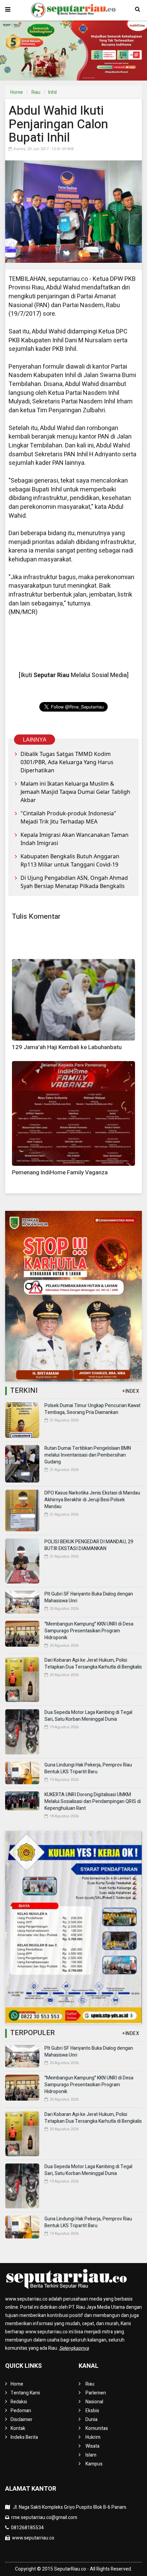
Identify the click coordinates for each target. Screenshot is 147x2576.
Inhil (52, 92)
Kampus (94, 2464)
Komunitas (97, 2428)
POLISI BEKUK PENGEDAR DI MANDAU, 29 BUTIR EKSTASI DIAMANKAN (89, 1545)
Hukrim (93, 2437)
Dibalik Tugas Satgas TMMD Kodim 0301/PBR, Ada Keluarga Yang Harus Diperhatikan (67, 762)
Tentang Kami (25, 2393)
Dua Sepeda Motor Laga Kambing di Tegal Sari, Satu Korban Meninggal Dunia (88, 1716)
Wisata (92, 2446)
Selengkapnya (74, 2348)
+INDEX (131, 1391)
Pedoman (21, 2411)
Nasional (94, 2402)
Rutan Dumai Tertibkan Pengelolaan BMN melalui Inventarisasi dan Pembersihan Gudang (88, 1455)
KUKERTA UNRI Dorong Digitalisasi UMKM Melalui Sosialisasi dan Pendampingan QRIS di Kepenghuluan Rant (93, 1801)
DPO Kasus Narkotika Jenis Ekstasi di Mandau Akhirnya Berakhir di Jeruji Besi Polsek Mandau (92, 1500)
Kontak (18, 2428)
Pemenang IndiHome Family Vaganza (60, 1172)
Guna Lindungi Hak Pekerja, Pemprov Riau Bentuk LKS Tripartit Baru (88, 1768)
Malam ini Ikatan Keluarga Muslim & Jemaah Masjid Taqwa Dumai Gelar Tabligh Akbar (75, 792)
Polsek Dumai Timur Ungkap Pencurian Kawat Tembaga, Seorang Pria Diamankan (92, 1409)
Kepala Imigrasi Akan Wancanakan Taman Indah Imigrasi (75, 839)
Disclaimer (22, 2420)
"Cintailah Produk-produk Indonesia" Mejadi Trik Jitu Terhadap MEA (68, 817)
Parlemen (96, 2393)
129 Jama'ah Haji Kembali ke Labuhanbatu (67, 1047)
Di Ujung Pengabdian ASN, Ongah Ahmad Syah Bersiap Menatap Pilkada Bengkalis (74, 882)
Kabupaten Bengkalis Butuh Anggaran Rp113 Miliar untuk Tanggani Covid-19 (70, 860)
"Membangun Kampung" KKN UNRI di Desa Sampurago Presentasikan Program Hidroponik (89, 1631)
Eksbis (92, 2411)
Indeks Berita (24, 2437)
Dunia (91, 2420)
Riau (36, 92)
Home (17, 92)
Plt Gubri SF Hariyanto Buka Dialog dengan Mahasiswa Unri (89, 1597)
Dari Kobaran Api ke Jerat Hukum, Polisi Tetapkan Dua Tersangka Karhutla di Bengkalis (93, 1664)
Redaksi (19, 2402)
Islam (91, 2455)
